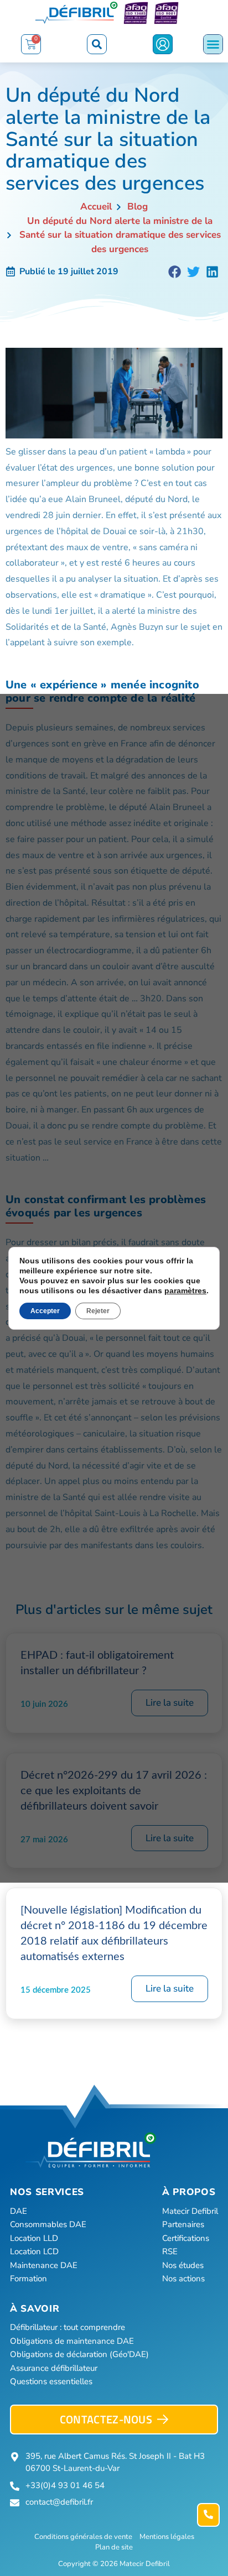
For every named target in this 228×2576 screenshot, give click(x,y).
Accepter (45, 1311)
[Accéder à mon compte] (163, 44)
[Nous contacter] (208, 2515)
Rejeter (98, 1311)
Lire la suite (170, 1703)
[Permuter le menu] (213, 44)
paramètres (185, 1290)
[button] (97, 44)
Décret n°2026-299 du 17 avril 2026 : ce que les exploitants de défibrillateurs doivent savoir (114, 1791)
